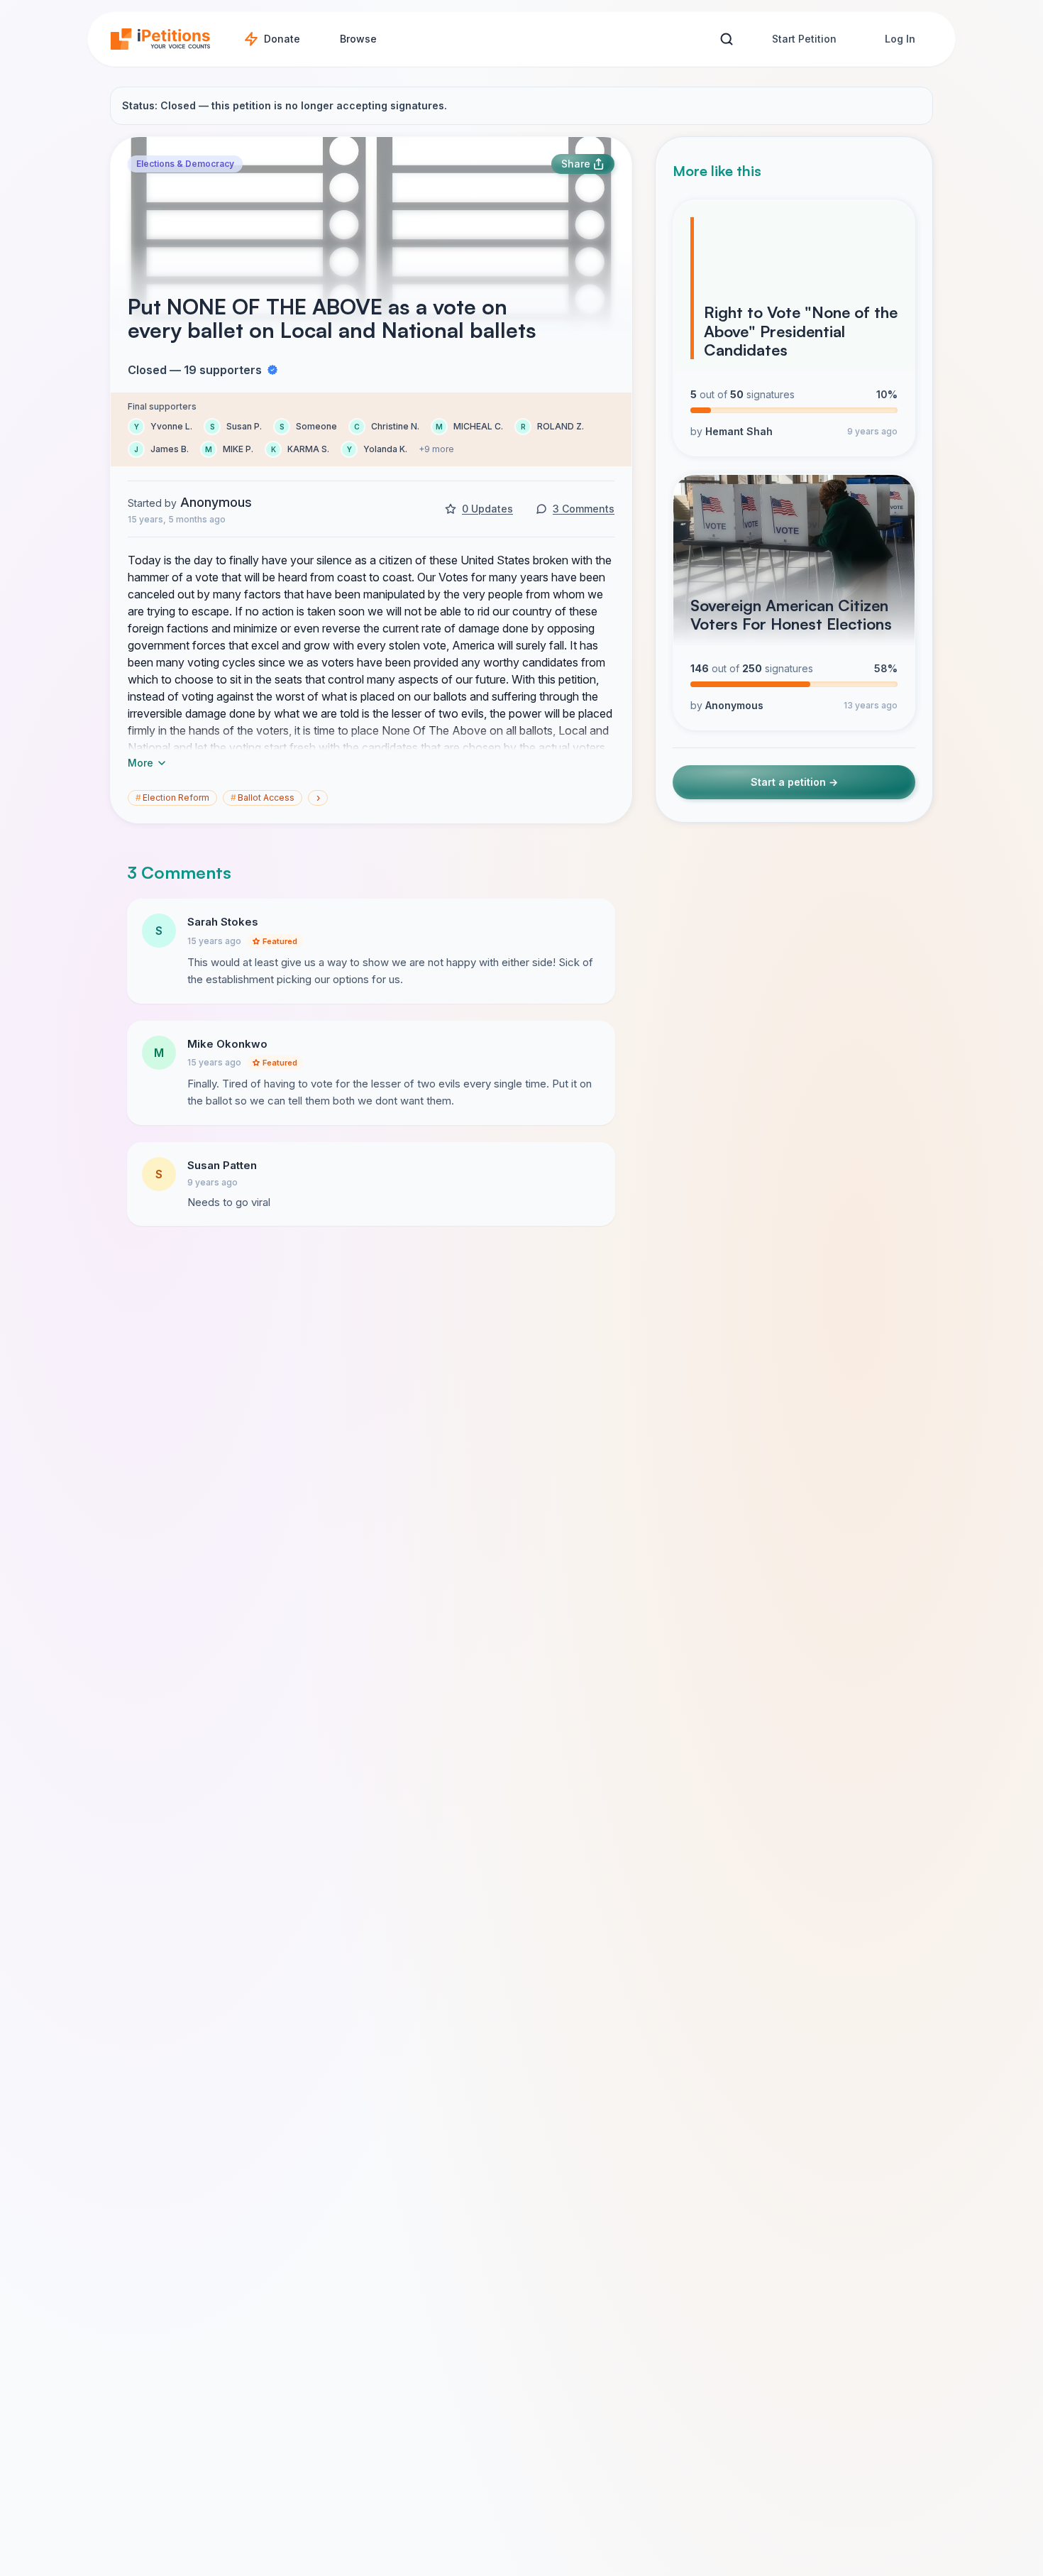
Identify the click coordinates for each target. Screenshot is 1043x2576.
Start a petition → (794, 783)
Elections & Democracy (185, 164)
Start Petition (804, 39)
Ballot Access (263, 798)
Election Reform (172, 798)
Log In (900, 39)
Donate (282, 39)
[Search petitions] (726, 39)
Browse (358, 39)
